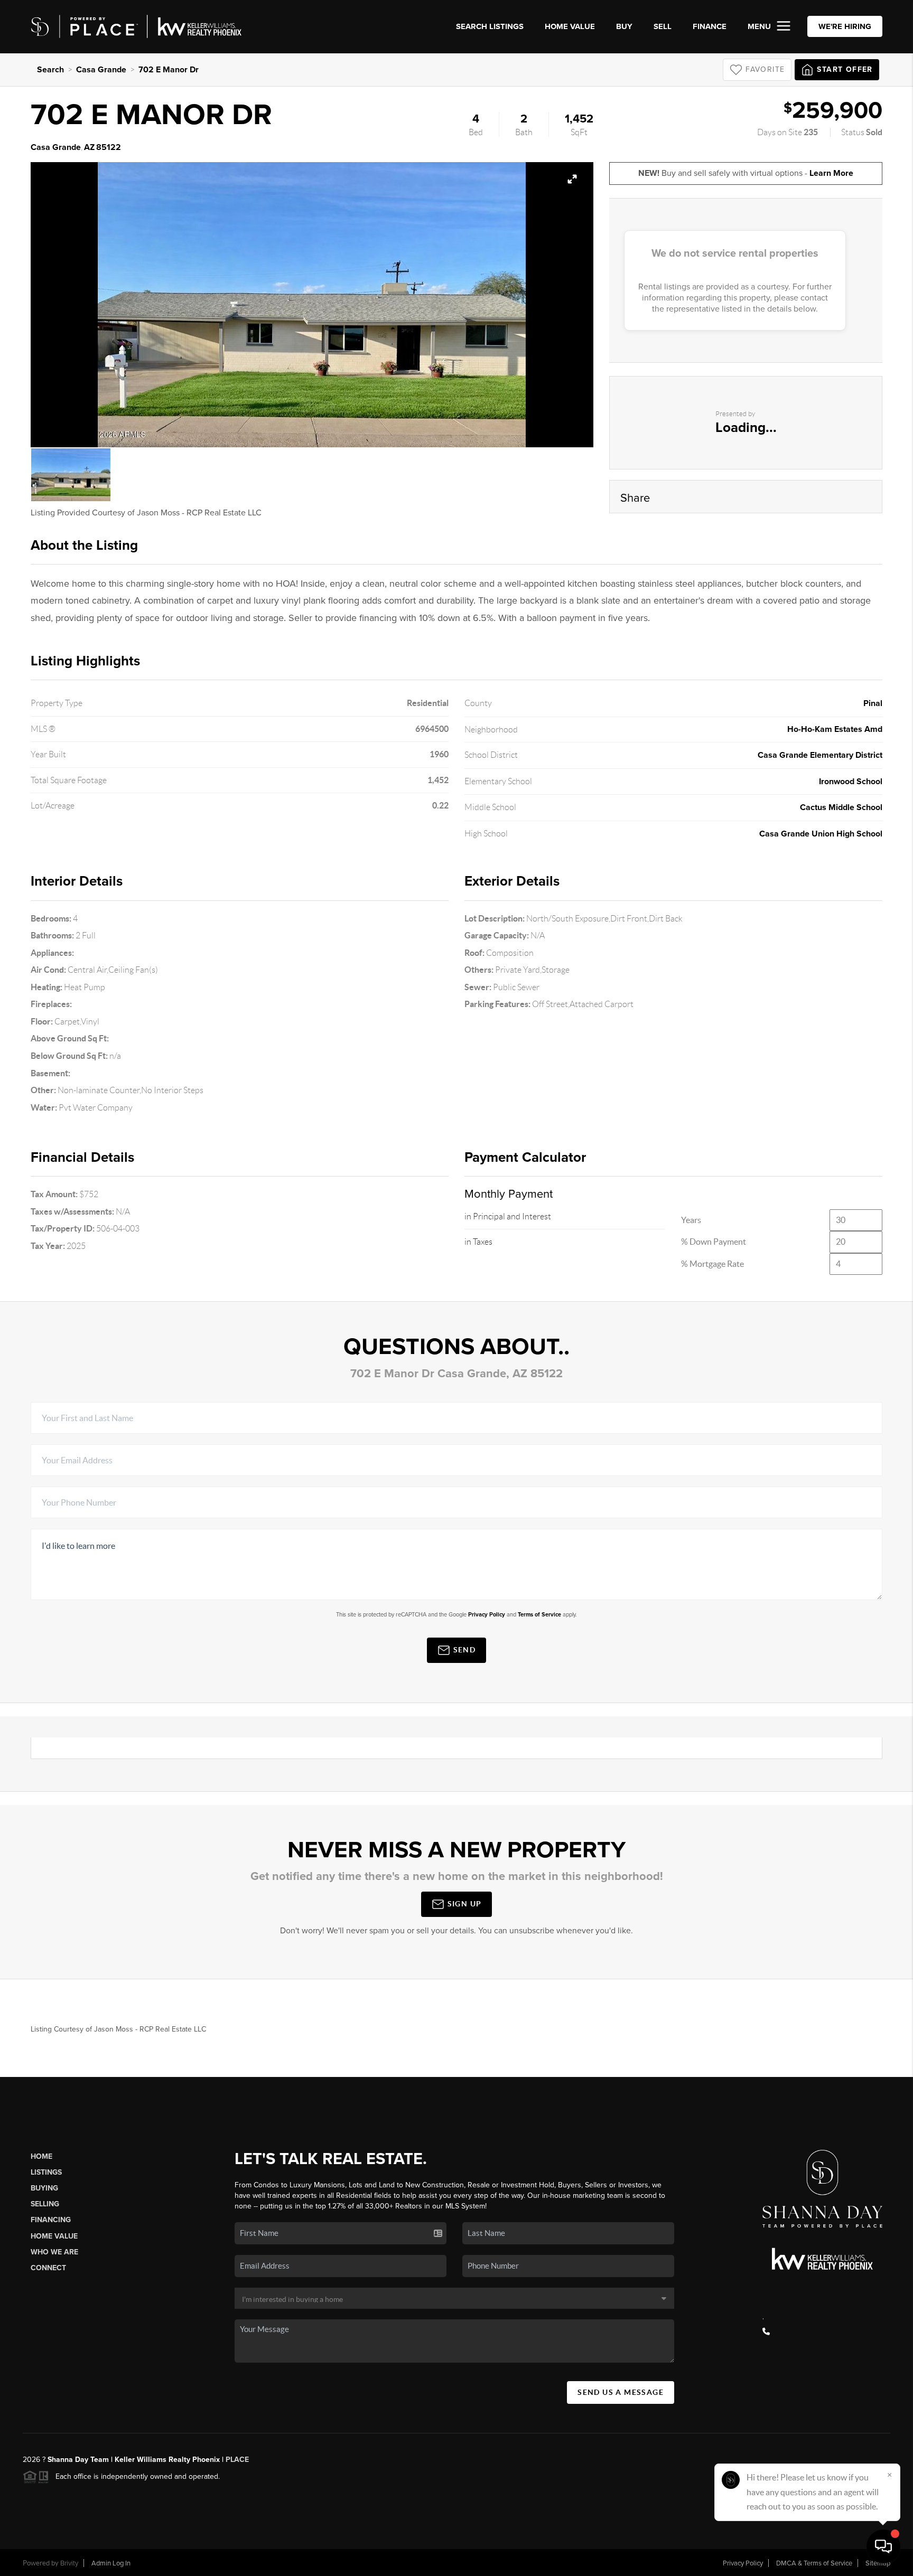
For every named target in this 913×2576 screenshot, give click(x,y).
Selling (45, 2204)
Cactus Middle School (841, 807)
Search (50, 70)
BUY (624, 26)
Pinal (873, 703)
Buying (44, 2188)
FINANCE (710, 26)
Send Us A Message (621, 2392)
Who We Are (54, 2252)
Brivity (69, 2563)
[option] (312, 305)
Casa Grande (101, 70)
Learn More (831, 173)
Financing (51, 2220)
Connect (48, 2268)
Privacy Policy (487, 1615)
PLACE (236, 2460)
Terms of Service (539, 1615)
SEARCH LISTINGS (490, 26)
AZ (89, 147)
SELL (663, 26)
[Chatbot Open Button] (883, 2546)
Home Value (570, 26)
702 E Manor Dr (169, 70)
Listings (46, 2172)
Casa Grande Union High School (821, 834)
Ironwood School (851, 782)
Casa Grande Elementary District (820, 755)
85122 (109, 147)
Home (41, 2156)
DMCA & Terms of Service (814, 2563)
